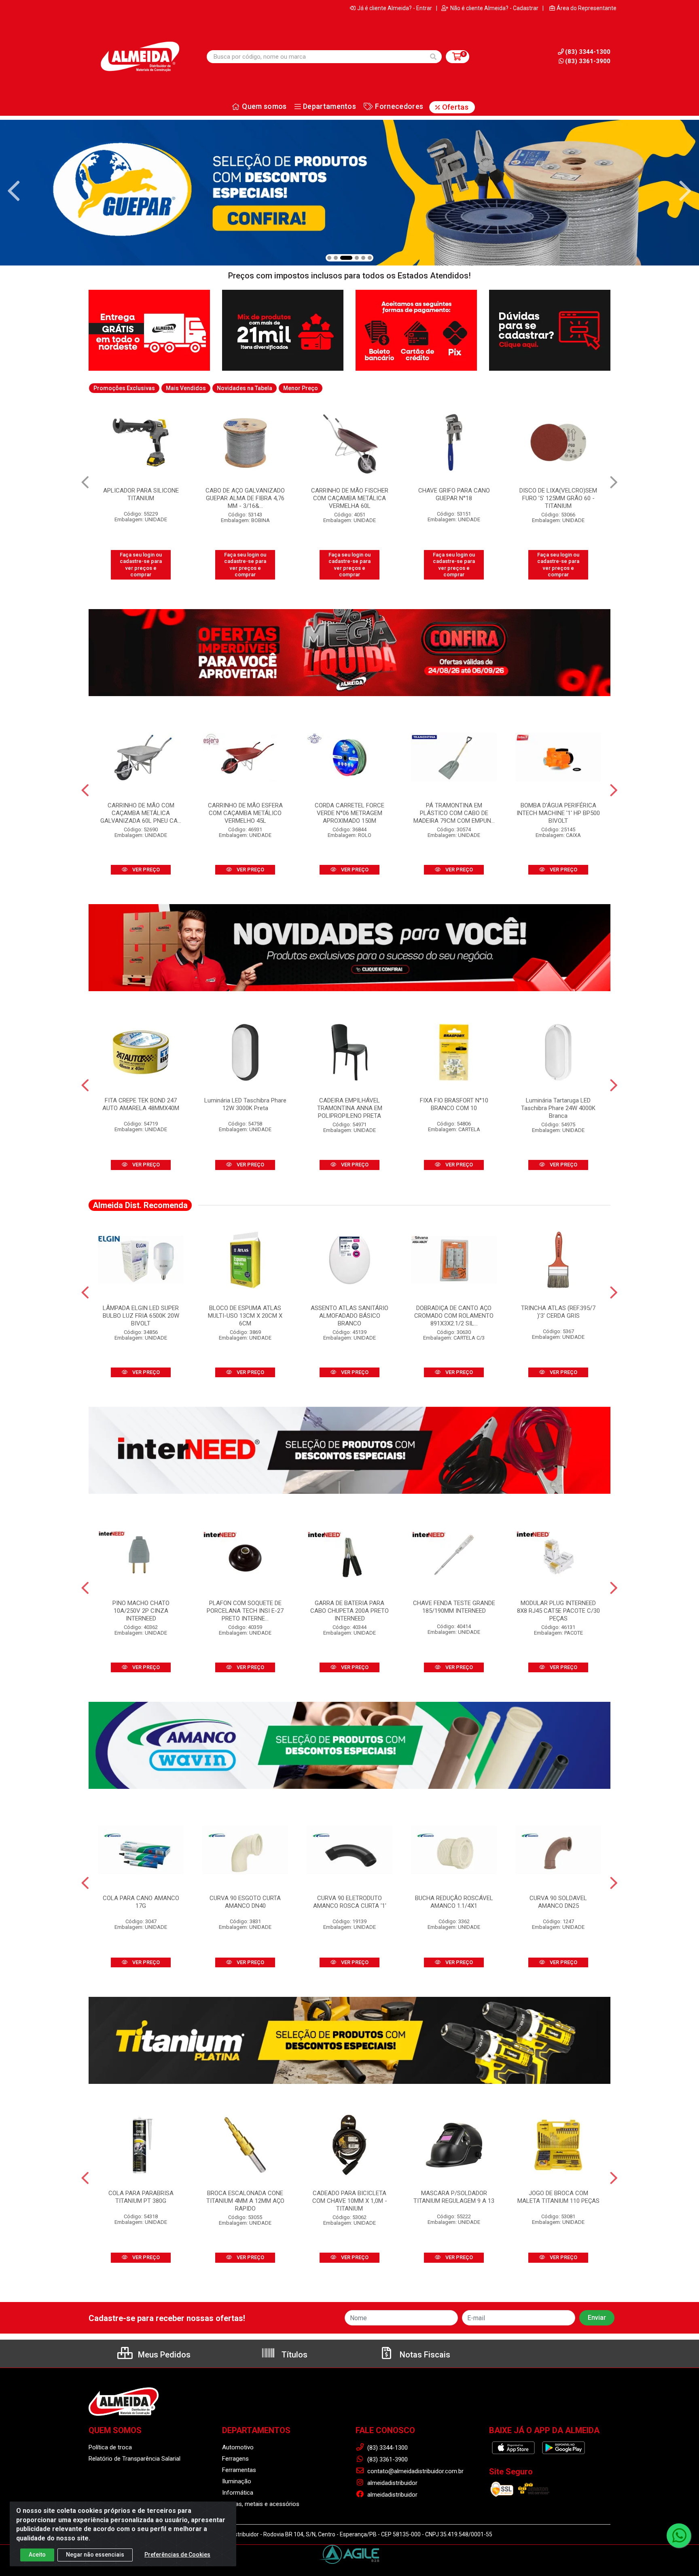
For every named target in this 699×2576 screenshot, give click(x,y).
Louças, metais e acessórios (261, 2504)
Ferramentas (239, 2470)
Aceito (37, 2555)
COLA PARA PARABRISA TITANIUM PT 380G (141, 2197)
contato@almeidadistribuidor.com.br (415, 2471)
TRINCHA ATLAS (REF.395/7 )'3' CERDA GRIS (558, 1312)
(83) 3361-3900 (588, 61)
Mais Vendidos (186, 388)
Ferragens (235, 2459)
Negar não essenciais (95, 2555)
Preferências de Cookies (177, 2555)
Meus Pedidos (163, 2355)
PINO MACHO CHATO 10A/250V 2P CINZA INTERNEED (141, 1611)
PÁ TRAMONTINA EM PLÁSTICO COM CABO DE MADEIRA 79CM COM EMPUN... (454, 813)
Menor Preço (301, 388)
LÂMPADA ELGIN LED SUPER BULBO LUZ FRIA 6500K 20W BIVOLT (141, 1316)
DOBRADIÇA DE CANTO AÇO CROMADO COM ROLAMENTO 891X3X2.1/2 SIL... (454, 1316)
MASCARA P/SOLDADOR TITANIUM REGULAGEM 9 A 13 (454, 2197)
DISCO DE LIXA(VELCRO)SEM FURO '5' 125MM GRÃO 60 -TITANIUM (454, 498)
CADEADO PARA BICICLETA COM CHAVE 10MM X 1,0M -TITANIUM (350, 2201)
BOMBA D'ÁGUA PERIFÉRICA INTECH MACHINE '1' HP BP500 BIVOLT (558, 813)
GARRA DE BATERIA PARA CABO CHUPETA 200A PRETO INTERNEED (349, 1611)
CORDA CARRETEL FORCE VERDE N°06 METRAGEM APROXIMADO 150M (349, 813)
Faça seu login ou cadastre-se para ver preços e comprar (141, 565)
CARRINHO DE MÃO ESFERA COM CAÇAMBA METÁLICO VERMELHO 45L (245, 813)
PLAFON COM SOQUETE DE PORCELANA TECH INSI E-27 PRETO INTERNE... (245, 1611)
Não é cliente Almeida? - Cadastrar (494, 8)
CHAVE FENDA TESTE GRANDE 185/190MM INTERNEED (454, 1607)
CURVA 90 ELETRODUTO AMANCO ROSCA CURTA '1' (350, 1902)
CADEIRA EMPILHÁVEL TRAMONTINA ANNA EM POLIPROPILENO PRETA (350, 1108)
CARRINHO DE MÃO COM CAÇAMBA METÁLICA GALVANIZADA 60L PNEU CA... (141, 813)
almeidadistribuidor (392, 2483)
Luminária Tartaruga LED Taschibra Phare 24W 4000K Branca (558, 1108)
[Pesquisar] (433, 57)
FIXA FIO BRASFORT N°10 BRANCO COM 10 (454, 1104)
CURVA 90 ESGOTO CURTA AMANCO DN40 (245, 1902)
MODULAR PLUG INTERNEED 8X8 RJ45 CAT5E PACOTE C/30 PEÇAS (558, 1611)
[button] (329, 258)
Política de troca (110, 2447)
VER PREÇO (145, 870)
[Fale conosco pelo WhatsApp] (679, 2536)
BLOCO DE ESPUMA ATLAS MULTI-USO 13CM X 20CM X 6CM (245, 1316)
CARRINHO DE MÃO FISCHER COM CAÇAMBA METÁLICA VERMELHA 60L (245, 498)
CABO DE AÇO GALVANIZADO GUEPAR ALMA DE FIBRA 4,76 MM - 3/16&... (141, 498)
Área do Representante (587, 8)
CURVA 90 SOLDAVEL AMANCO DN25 (558, 1902)
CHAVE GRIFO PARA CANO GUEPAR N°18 (350, 494)
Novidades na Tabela (245, 388)
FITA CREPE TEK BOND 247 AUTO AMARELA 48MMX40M (141, 1104)
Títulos (293, 2355)
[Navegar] (14, 191)
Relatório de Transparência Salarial (135, 2459)
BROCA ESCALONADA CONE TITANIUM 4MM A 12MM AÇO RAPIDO (245, 2201)
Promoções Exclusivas (124, 388)
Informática (238, 2493)
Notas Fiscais (424, 2355)
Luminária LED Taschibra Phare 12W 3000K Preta (245, 1104)
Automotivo (238, 2447)
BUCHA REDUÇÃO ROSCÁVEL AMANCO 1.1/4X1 (454, 1902)
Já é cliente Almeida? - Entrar (395, 8)
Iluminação (237, 2481)
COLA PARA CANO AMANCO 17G (141, 1902)
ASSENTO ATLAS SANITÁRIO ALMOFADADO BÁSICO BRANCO (349, 1316)
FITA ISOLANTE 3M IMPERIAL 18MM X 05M (558, 494)
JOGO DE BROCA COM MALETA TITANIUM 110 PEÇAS (558, 2197)
